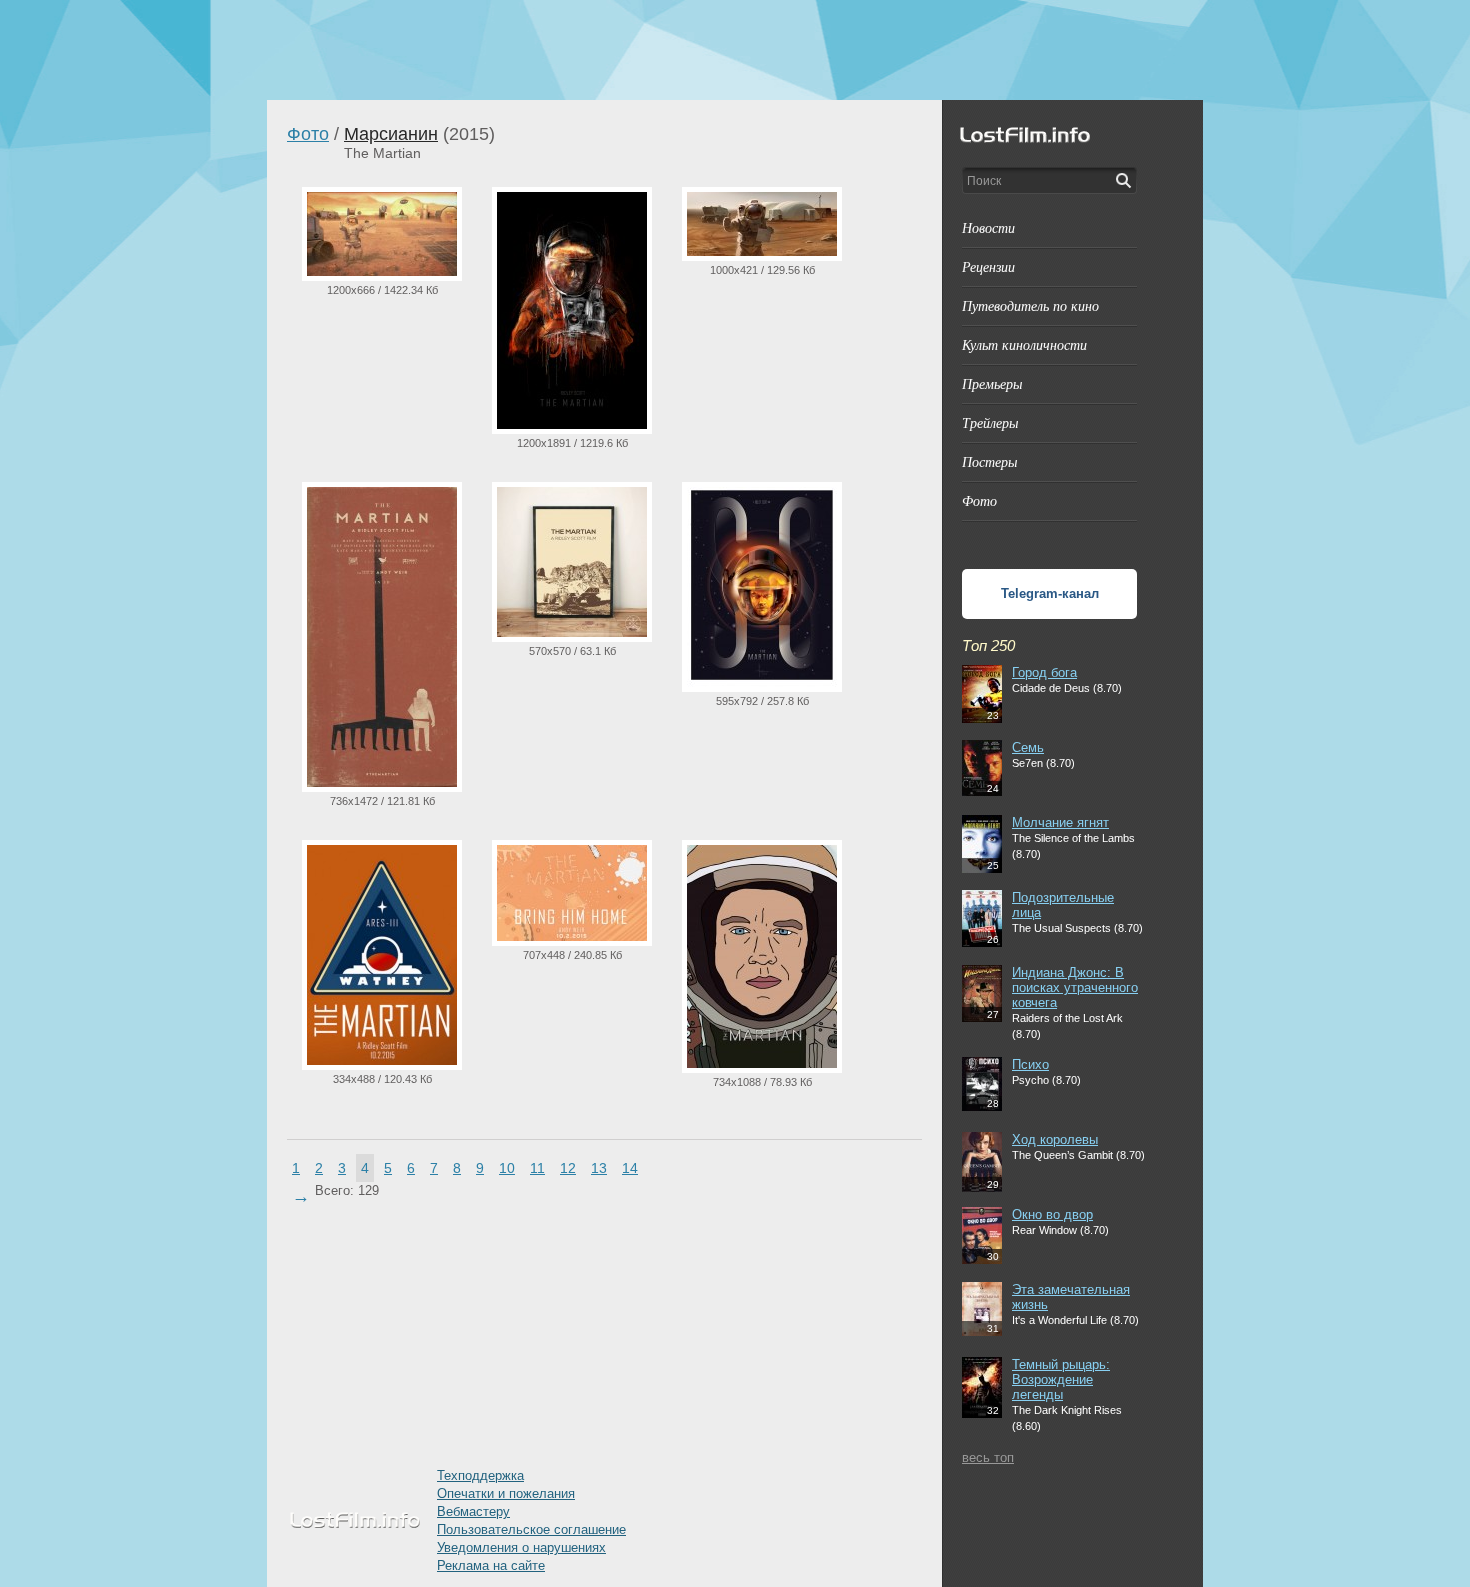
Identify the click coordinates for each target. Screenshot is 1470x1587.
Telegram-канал (1050, 593)
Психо (1030, 1064)
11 (537, 1168)
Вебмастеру (473, 1511)
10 (507, 1168)
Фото (308, 134)
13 (599, 1168)
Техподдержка (480, 1475)
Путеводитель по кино (1030, 305)
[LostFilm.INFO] (735, 50)
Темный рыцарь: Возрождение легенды (1061, 1379)
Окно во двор (1052, 1214)
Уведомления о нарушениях (521, 1547)
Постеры (989, 461)
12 (568, 1168)
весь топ (988, 1457)
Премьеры (992, 383)
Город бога (1044, 672)
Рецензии (988, 266)
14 (630, 1168)
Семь (1028, 747)
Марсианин (391, 134)
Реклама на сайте (491, 1565)
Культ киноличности (1024, 344)
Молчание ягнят (1060, 822)
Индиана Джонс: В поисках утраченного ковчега (1075, 987)
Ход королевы (1055, 1139)
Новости (988, 227)
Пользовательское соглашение (531, 1529)
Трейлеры (990, 422)
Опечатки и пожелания (506, 1493)
